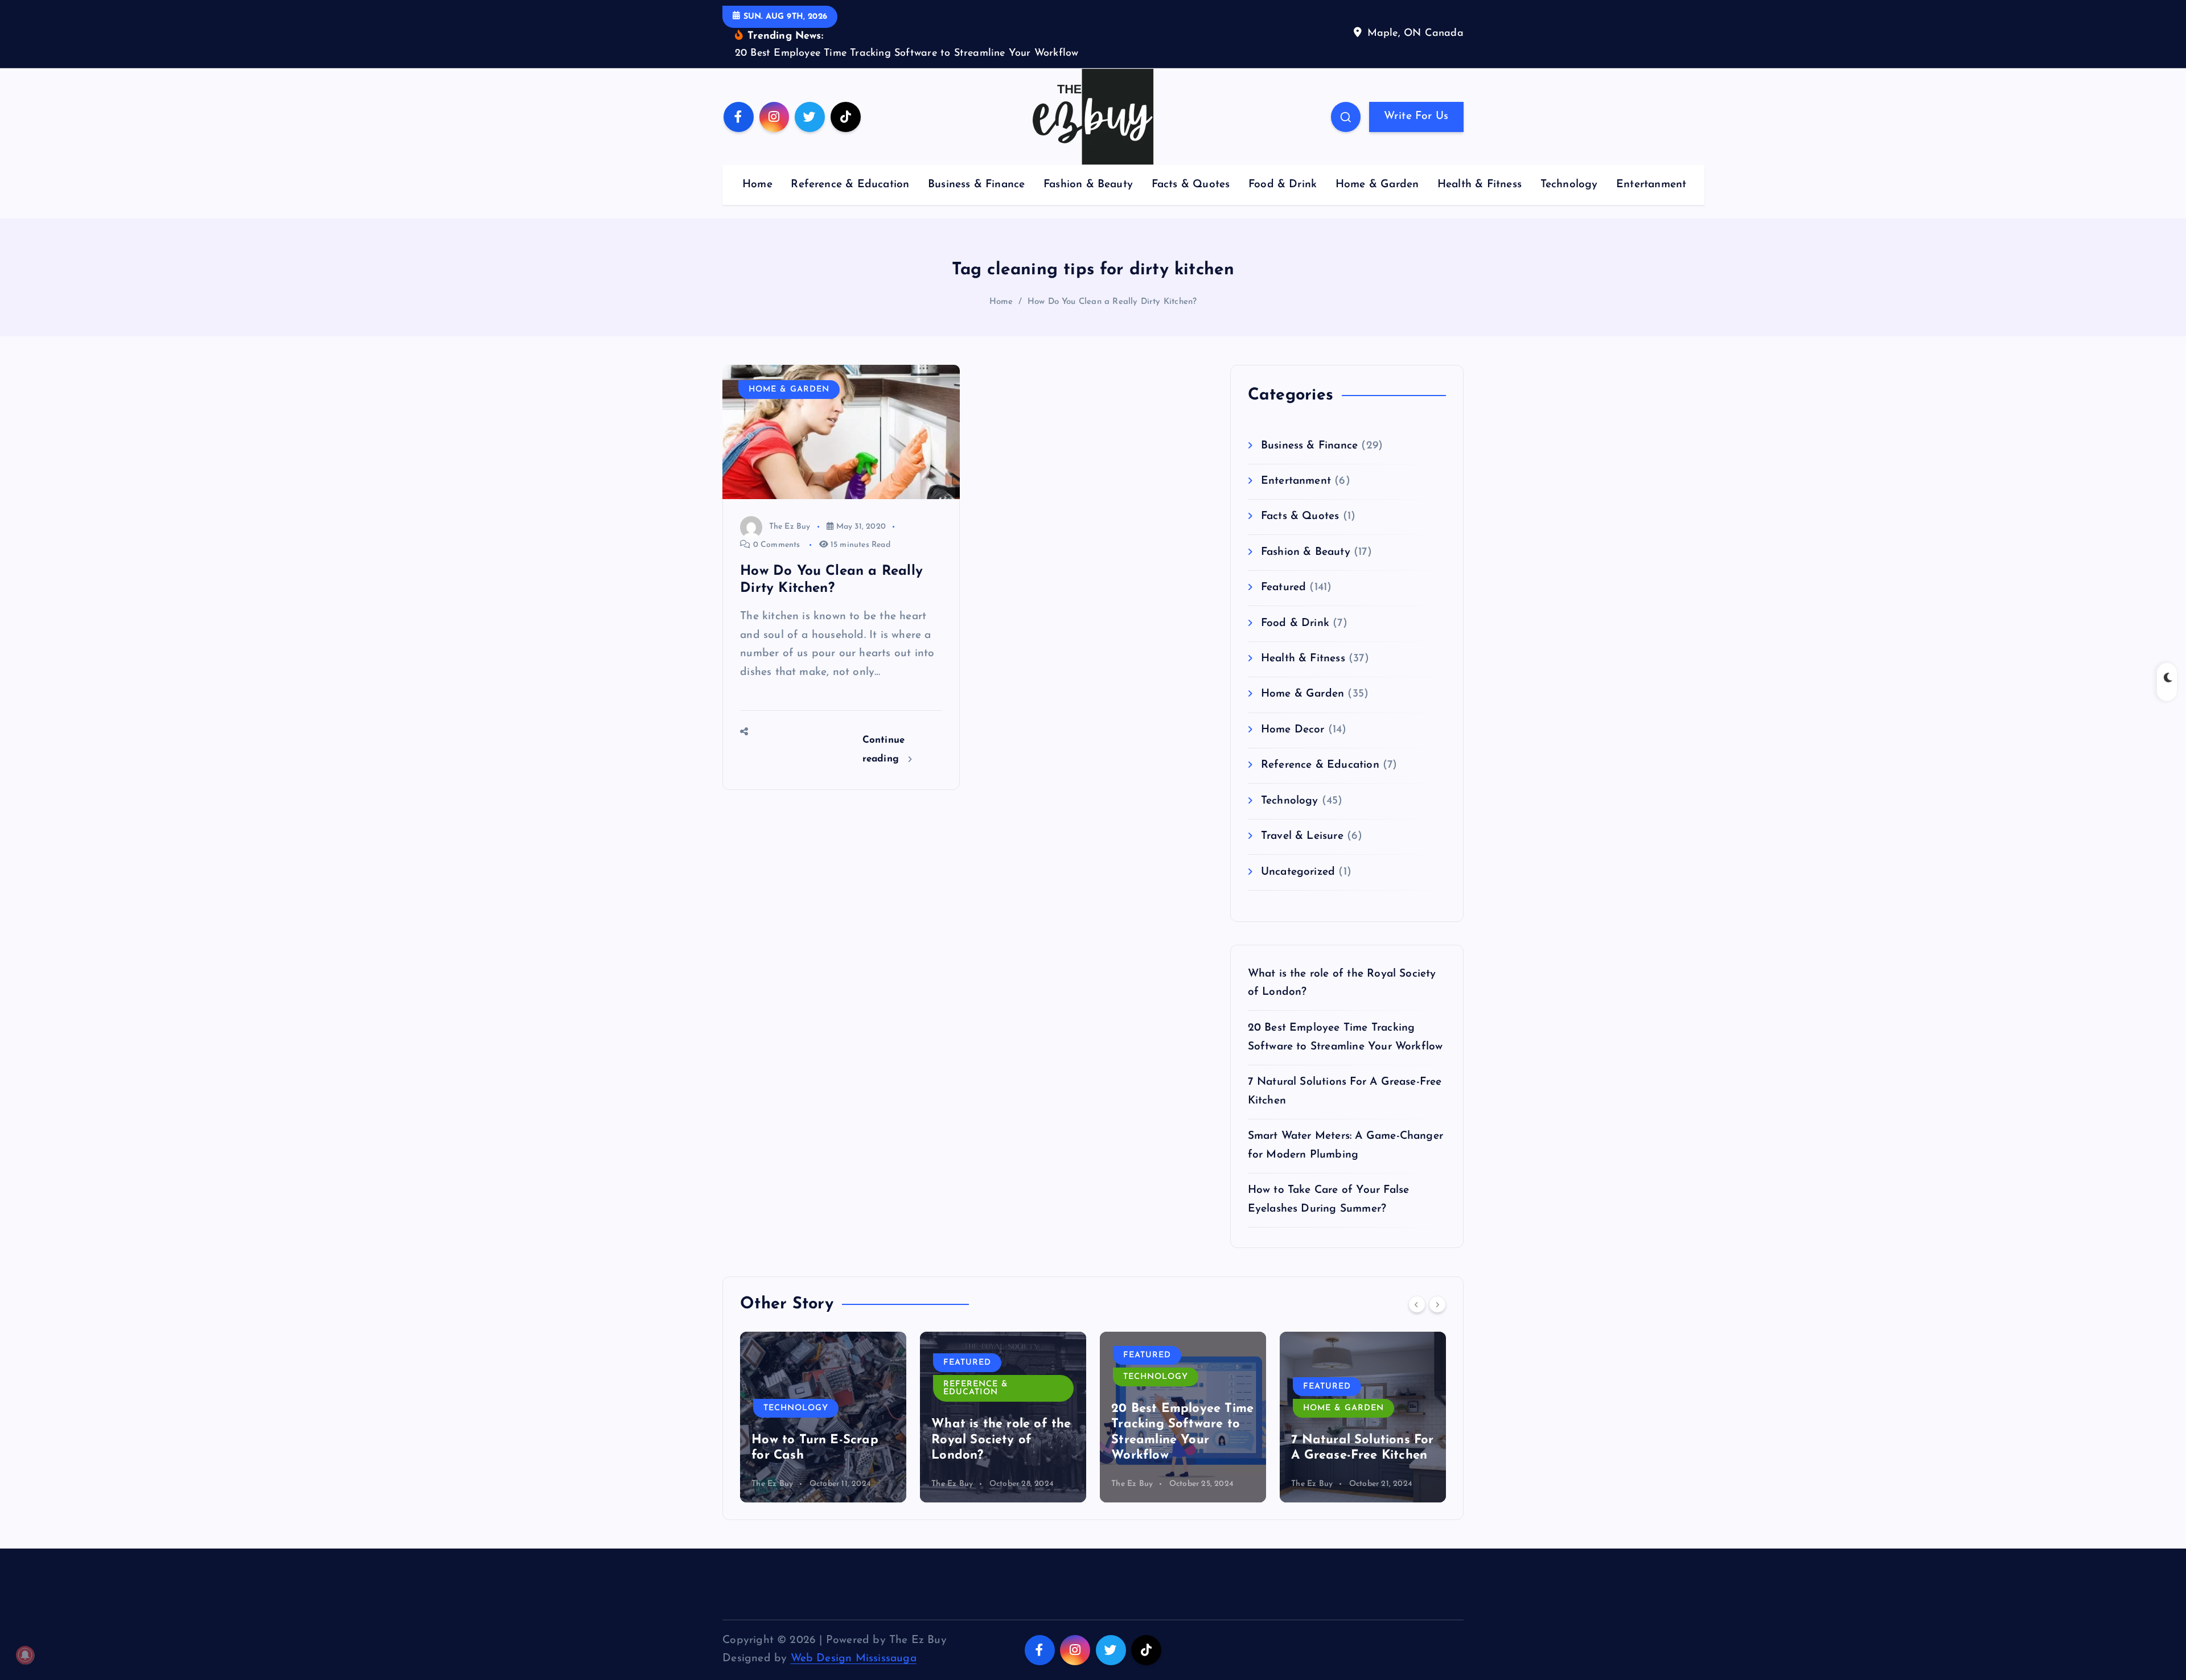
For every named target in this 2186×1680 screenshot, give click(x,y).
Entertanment (1651, 185)
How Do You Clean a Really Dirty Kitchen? (1112, 302)
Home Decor (1293, 730)
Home (757, 185)
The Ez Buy (790, 527)
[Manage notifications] (25, 1655)
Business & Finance (976, 185)
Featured (1284, 588)
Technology (1569, 185)
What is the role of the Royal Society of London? (1001, 1440)
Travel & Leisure (1302, 836)
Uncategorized (1298, 872)
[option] (823, 1417)
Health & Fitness (1480, 185)
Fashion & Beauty (1088, 185)
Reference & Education (850, 185)
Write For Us (1416, 116)
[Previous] (1417, 1304)
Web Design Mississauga (854, 1659)
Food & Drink (1283, 185)
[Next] (1437, 1304)
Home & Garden (1377, 185)
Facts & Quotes (1191, 185)
